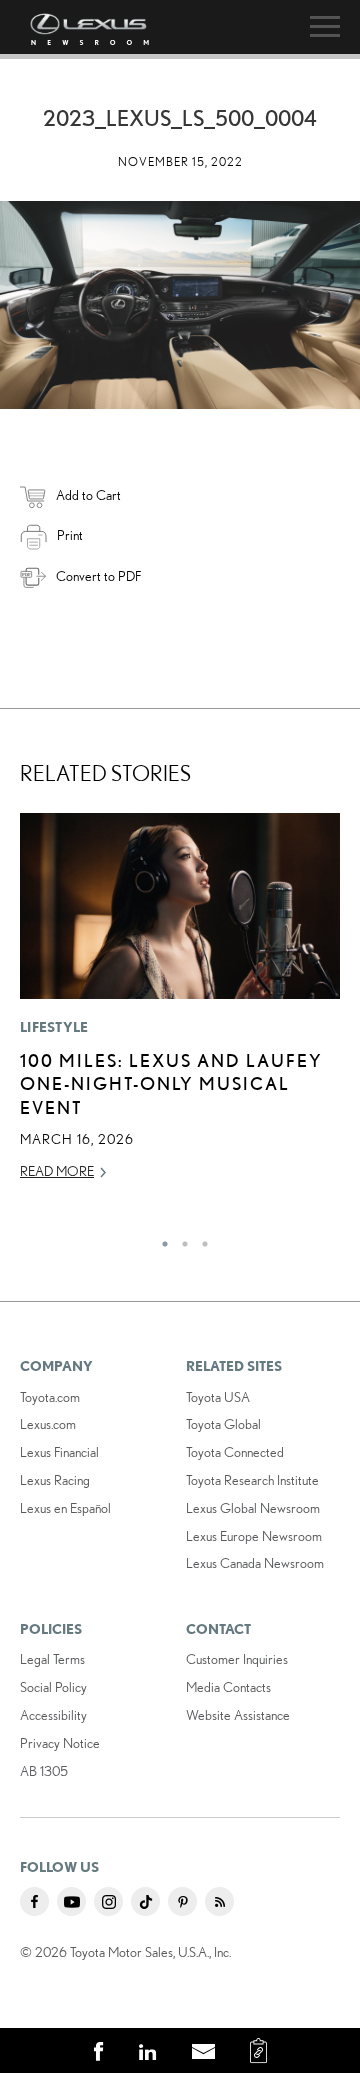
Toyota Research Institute (252, 1480)
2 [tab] (180, 1239)
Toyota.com (50, 1397)
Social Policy (53, 1687)
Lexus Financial (59, 1452)
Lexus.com (48, 1424)
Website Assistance (238, 1715)
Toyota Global (223, 1424)
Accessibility (53, 1715)
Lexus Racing (55, 1480)
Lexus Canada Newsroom (255, 1563)
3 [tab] (200, 1239)
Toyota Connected (235, 1452)
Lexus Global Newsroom (253, 1508)
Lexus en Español (65, 1508)
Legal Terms (52, 1659)
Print (70, 535)
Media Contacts (228, 1687)
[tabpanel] (180, 1005)
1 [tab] (160, 1239)
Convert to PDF (98, 576)
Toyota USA (218, 1397)
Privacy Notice (60, 1743)
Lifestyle (54, 1027)
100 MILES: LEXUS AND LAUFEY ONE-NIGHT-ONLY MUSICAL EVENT (171, 1083)
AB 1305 (44, 1771)
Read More (57, 1171)
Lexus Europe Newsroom (254, 1536)
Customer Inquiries (237, 1659)
